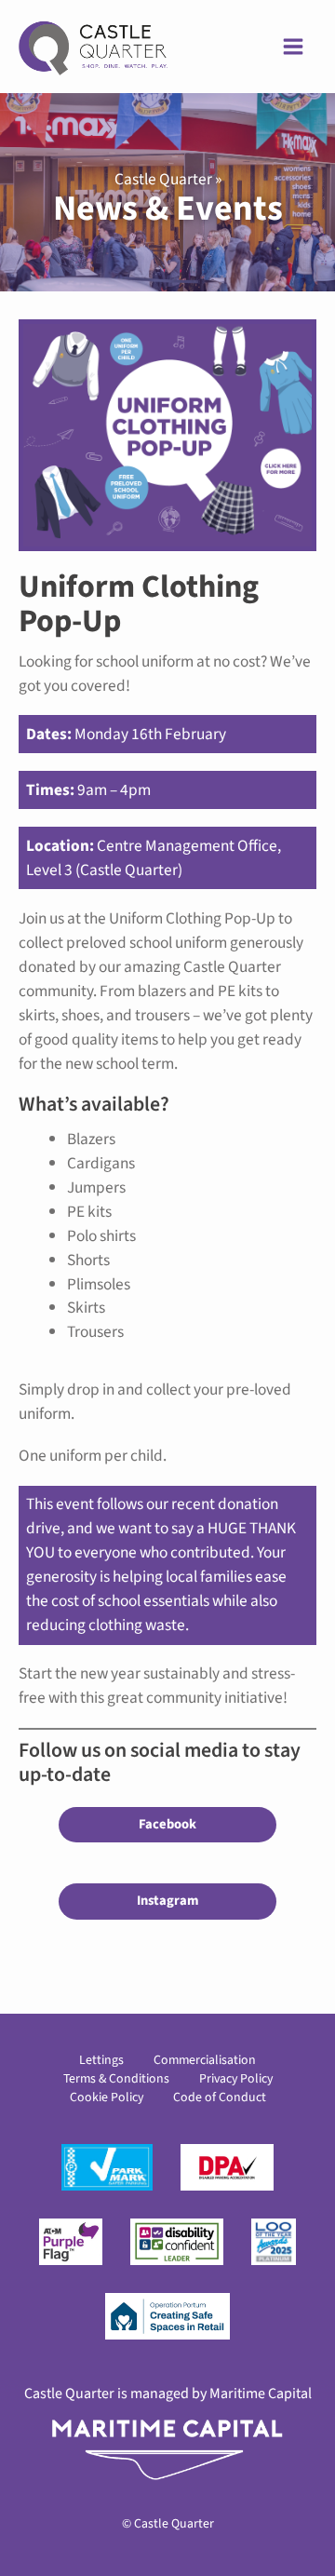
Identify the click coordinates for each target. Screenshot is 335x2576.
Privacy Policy (236, 2079)
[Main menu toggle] (293, 47)
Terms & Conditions (116, 2079)
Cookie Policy (107, 2097)
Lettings (101, 2060)
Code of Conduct (220, 2097)
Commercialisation (205, 2060)
